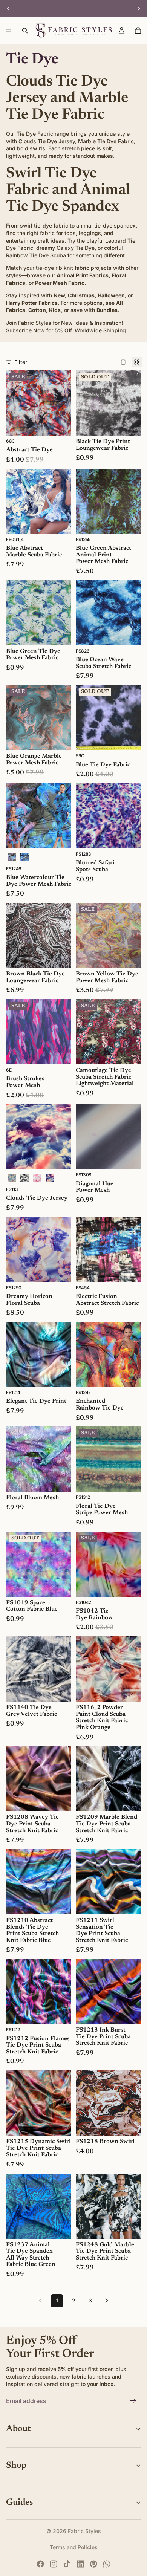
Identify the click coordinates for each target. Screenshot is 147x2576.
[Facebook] (40, 2564)
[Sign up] (133, 2401)
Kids (54, 310)
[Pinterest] (93, 2564)
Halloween (111, 295)
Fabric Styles (84, 2531)
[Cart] (138, 31)
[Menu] (9, 31)
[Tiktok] (67, 2564)
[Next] (107, 2301)
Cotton (37, 310)
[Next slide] (139, 9)
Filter (21, 362)
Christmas (81, 295)
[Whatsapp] (107, 2564)
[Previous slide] (8, 9)
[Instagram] (54, 2564)
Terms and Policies (74, 2547)
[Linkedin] (80, 2564)
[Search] (25, 31)
